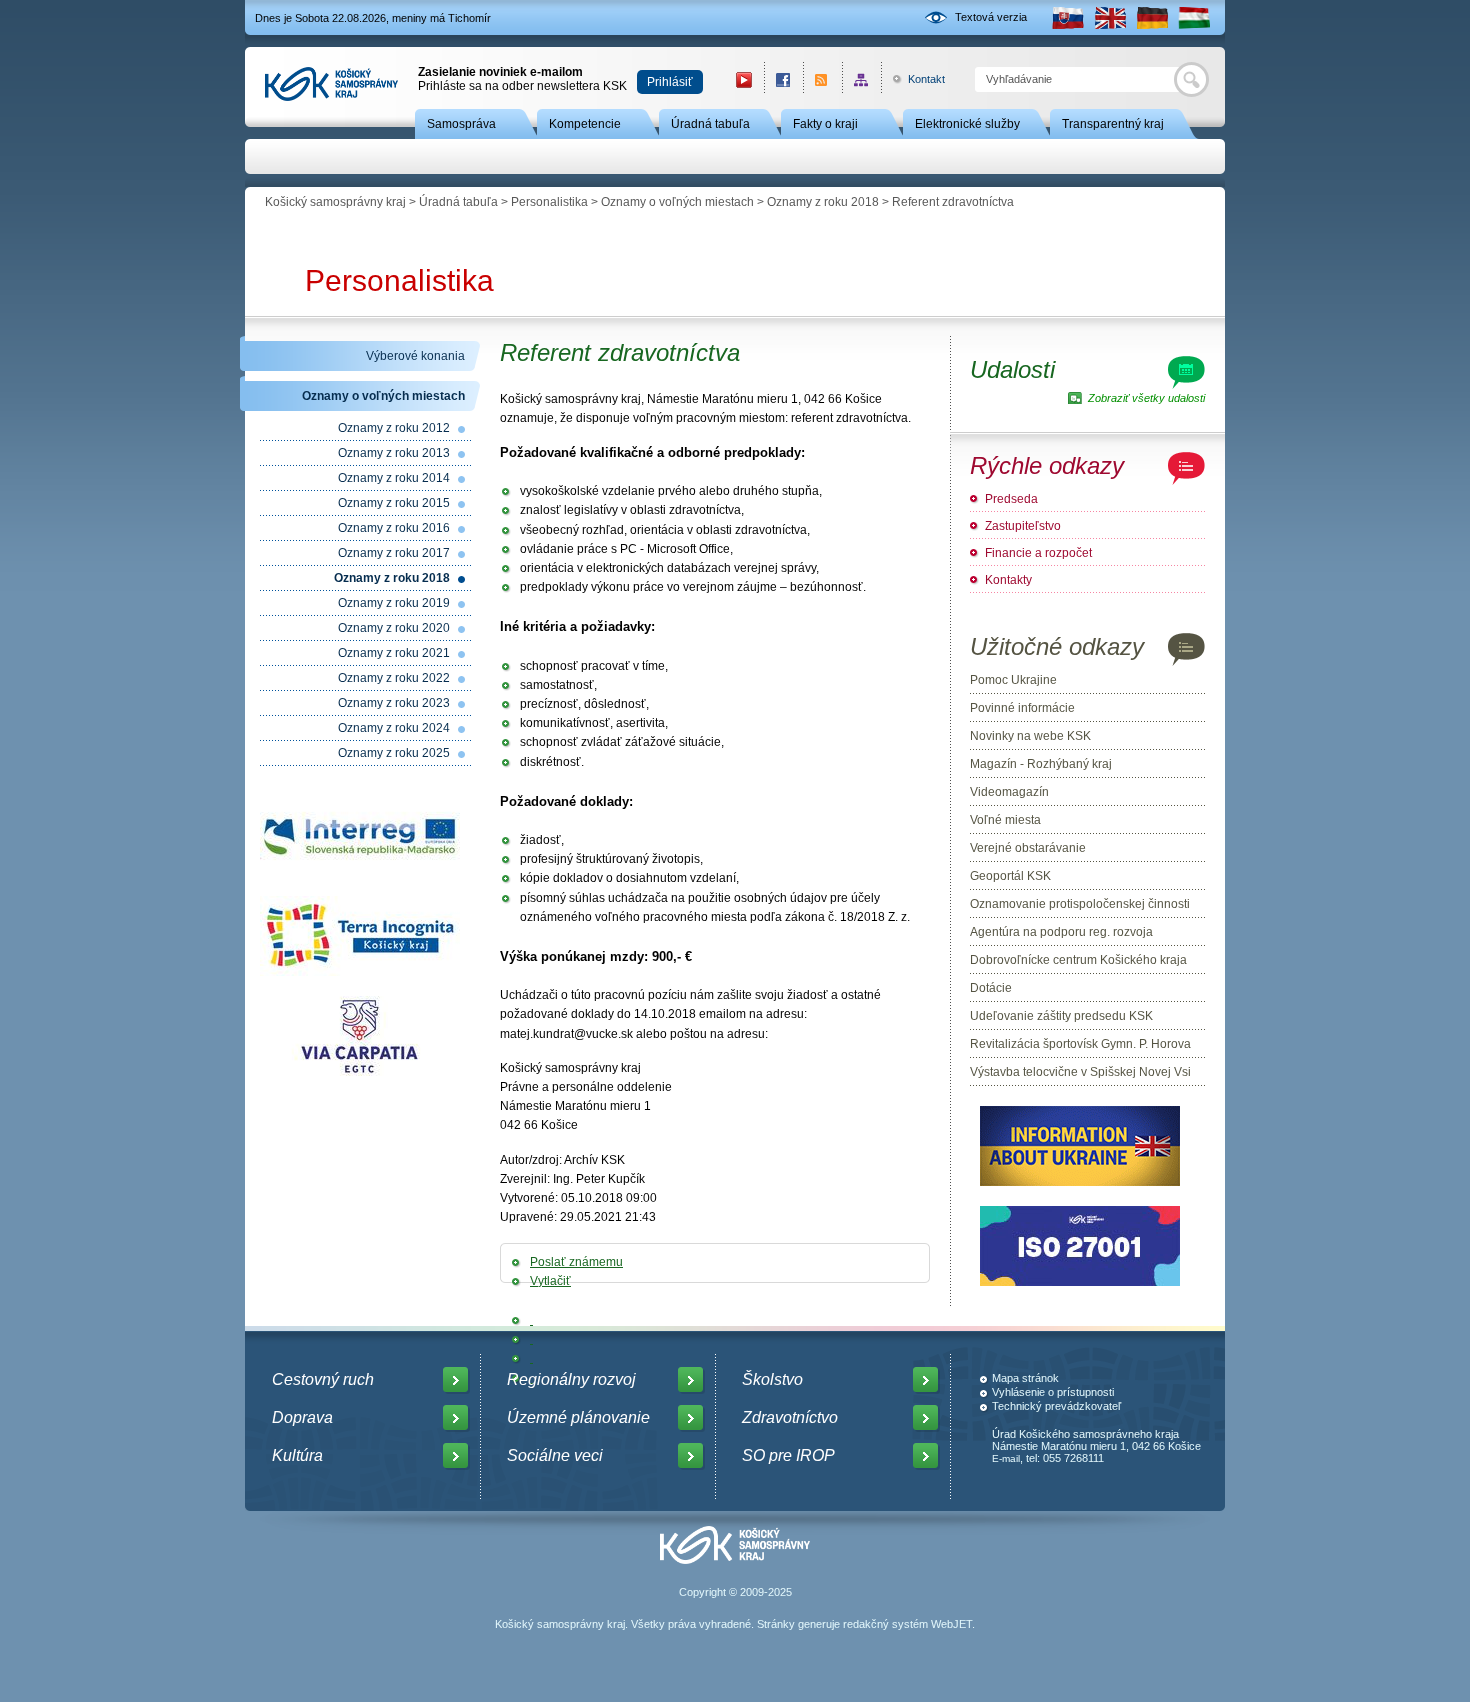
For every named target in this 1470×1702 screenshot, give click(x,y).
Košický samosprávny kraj (335, 202)
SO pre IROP (788, 1455)
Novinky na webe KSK (1030, 736)
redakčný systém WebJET (907, 1624)
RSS (822, 79)
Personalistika (549, 202)
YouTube (744, 79)
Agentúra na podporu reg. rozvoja (1061, 932)
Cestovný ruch (323, 1379)
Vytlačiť (550, 1281)
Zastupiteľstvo (1023, 526)
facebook (783, 79)
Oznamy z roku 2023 (394, 703)
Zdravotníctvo (790, 1417)
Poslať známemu (576, 1262)
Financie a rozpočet (1038, 553)
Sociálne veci (555, 1455)
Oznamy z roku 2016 (394, 528)
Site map (861, 79)
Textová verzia (991, 17)
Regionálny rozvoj (571, 1379)
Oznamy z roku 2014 (394, 478)
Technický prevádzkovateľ (1056, 1406)
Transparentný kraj (1113, 124)
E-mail (1006, 1458)
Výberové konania (415, 356)
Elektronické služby (967, 124)
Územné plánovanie (578, 1417)
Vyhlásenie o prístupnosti (1053, 1392)
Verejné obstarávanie (1028, 848)
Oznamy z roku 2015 (394, 503)
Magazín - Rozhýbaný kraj (1041, 764)
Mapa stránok (1025, 1378)
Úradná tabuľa (710, 124)
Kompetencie (585, 124)
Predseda (1011, 499)
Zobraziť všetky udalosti (1146, 398)
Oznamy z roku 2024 (394, 728)
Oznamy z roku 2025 (394, 753)
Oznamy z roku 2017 (394, 553)
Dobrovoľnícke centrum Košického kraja (1078, 960)
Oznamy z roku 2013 (394, 453)
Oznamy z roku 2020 (394, 628)
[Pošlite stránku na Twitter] (531, 1339)
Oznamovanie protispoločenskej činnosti (1080, 904)
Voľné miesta (1005, 820)
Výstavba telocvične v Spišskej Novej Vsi (1080, 1072)
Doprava (302, 1417)
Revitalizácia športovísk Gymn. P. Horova (1080, 1044)
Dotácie (991, 988)
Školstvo (772, 1379)
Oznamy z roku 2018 (823, 202)
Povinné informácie (1022, 708)
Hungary (1194, 17)
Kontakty (1008, 580)
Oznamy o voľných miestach (677, 202)
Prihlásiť (670, 82)
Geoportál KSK (1010, 876)
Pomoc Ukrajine (1013, 680)
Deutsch (1152, 17)
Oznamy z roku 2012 (394, 428)
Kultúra (297, 1455)
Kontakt (915, 79)
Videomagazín (1009, 792)
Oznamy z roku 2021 (394, 653)
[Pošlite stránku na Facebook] (531, 1320)
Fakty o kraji (825, 124)
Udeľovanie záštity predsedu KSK (1061, 1016)
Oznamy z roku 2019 (394, 603)
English (1110, 17)
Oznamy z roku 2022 (394, 678)
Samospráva (461, 124)
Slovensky (1068, 17)
